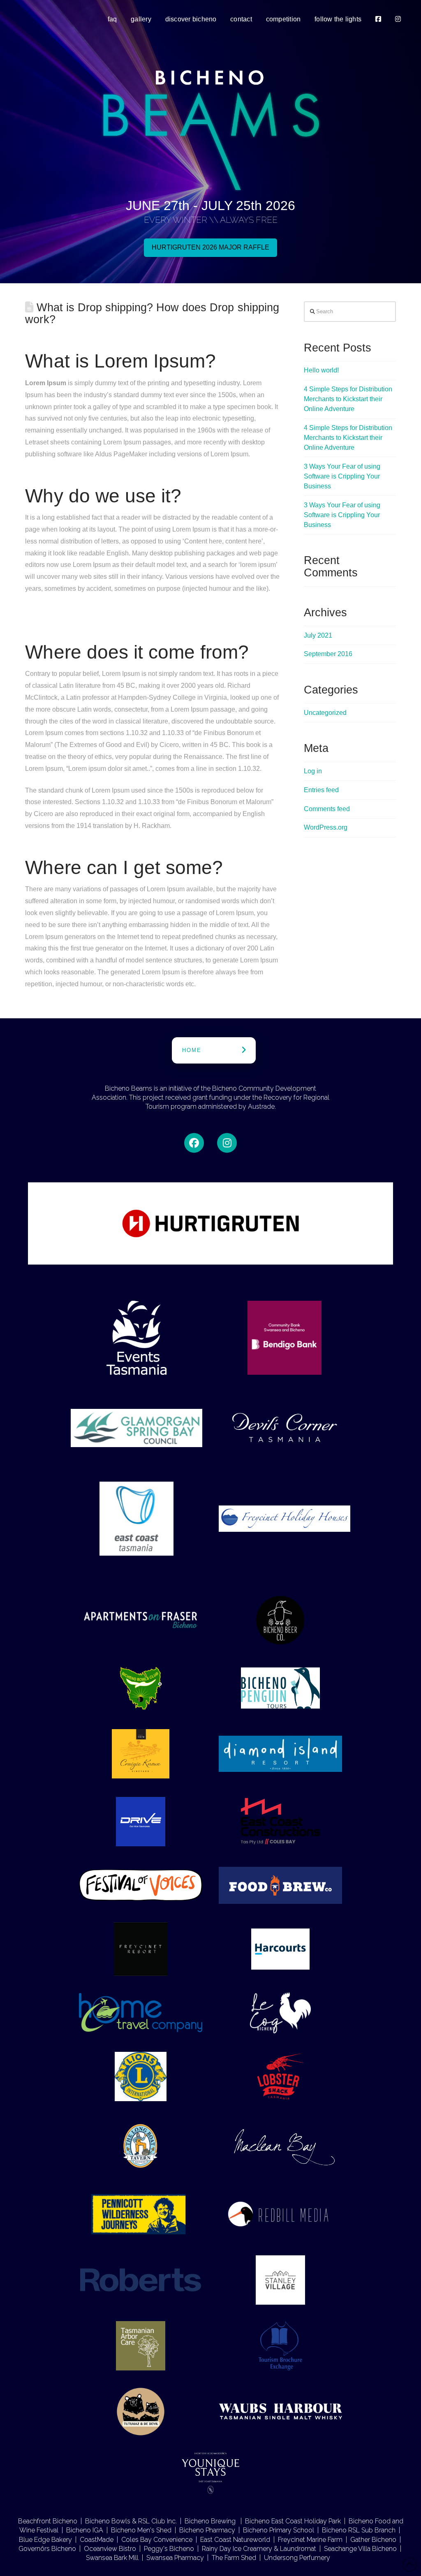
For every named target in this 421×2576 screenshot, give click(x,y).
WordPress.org (326, 827)
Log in (313, 771)
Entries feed (321, 790)
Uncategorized (325, 713)
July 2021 (318, 635)
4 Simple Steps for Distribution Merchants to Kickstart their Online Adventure (348, 399)
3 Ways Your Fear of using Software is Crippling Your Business (342, 476)
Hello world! (321, 370)
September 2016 (328, 654)
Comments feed (327, 809)
